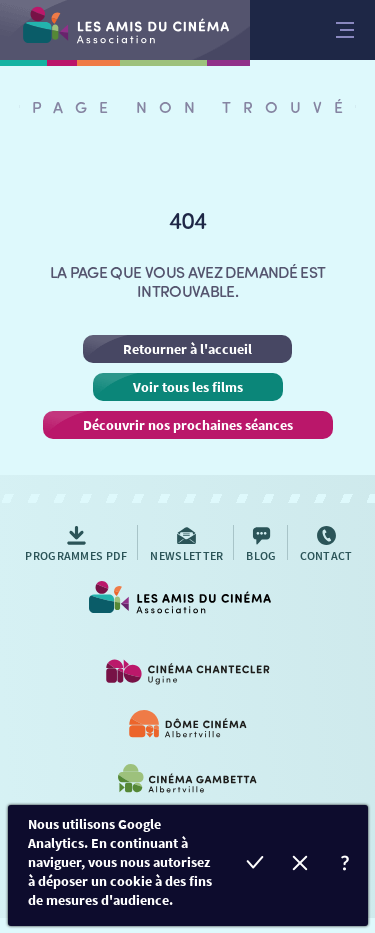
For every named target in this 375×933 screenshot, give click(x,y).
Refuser (300, 865)
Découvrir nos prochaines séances (188, 425)
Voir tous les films (188, 387)
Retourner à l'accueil (187, 349)
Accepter (255, 865)
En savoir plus (345, 865)
